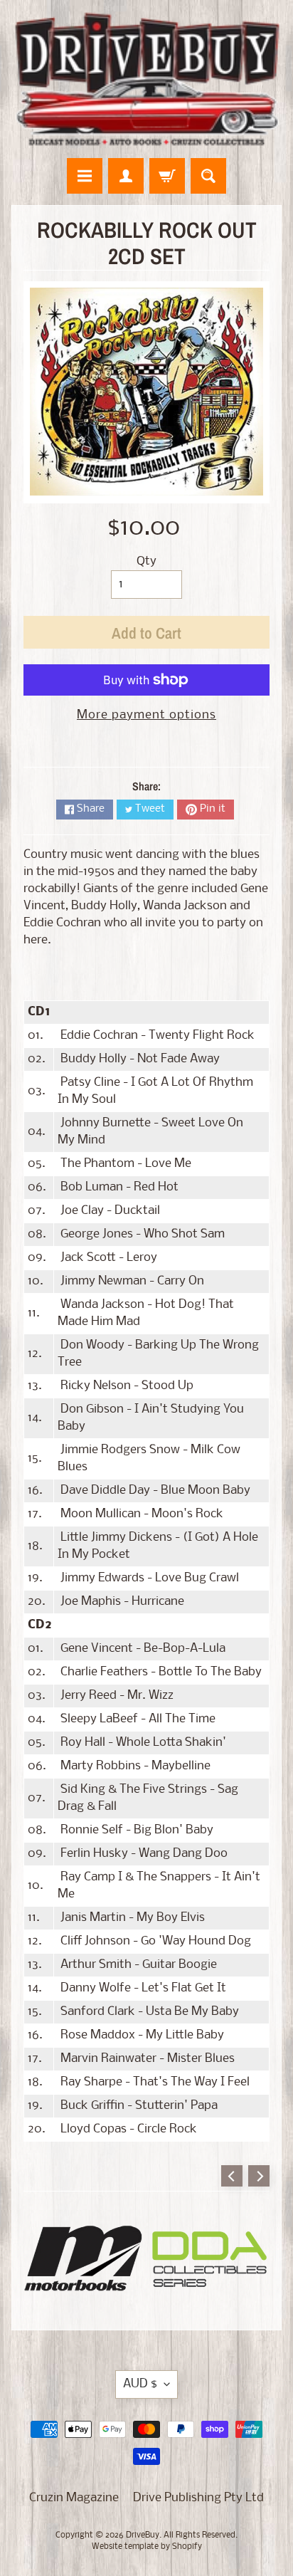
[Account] (126, 176)
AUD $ (140, 2384)
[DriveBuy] (146, 79)
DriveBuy (143, 2535)
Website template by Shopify (147, 2547)
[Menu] (85, 176)
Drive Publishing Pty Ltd (198, 2498)
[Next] (259, 2176)
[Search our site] (208, 176)
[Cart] (167, 176)
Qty (146, 561)
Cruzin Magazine (74, 2498)
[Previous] (232, 2176)
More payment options (146, 715)
